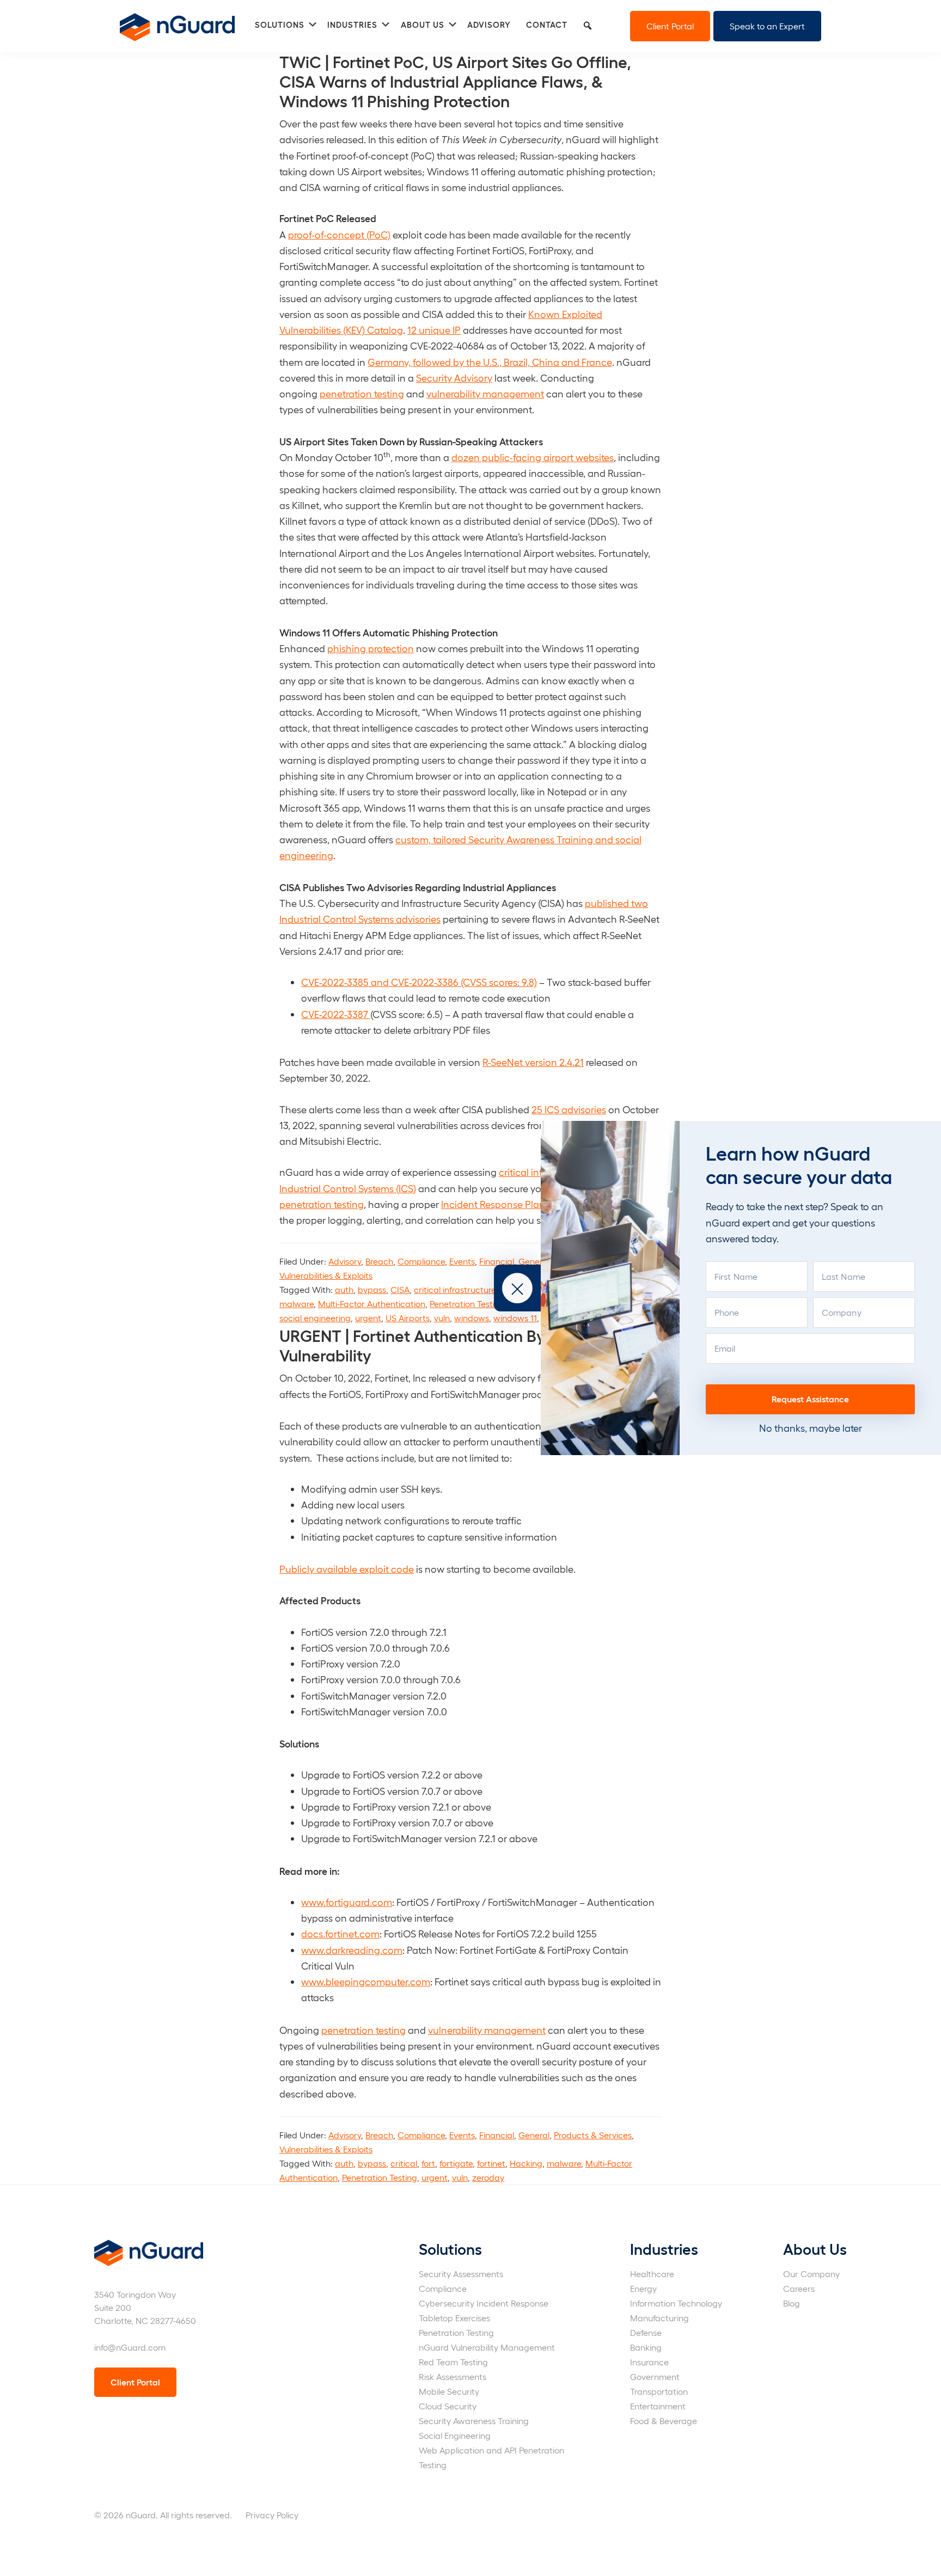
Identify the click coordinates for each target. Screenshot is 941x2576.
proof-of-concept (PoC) (339, 234)
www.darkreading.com (352, 1950)
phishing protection (371, 648)
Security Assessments (461, 2274)
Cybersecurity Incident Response (484, 2303)
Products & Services (593, 2135)
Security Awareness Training (474, 2421)
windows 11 (515, 1318)
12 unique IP (434, 330)
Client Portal (670, 26)
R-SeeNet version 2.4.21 (533, 1062)
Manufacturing (659, 2318)
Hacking (526, 2163)
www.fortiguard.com (347, 1902)
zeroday (488, 2177)
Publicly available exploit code (347, 1569)
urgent (368, 1318)
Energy (643, 2288)
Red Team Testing (453, 2362)
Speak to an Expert (767, 26)
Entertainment (658, 2406)
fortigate (456, 2163)
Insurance (649, 2362)
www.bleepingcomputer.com (366, 1981)
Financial (497, 1261)
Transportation (659, 2391)
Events (462, 1261)
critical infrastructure (455, 1289)
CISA (400, 1289)
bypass (372, 1289)
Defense (646, 2332)
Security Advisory (454, 378)
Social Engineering (455, 2435)
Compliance (421, 1261)
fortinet (491, 2163)
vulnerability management (485, 393)
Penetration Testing (467, 1304)
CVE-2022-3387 (336, 1014)
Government (655, 2376)
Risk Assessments (453, 2376)
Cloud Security (448, 2406)
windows (472, 1318)
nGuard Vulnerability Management (487, 2347)
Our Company (811, 2274)
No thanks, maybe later (811, 1428)
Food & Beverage (664, 2421)
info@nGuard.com (130, 2347)
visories (590, 1109)
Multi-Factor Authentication (372, 1304)
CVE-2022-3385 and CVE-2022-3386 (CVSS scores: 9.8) (419, 982)
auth (344, 1289)
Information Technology (676, 2303)
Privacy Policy (272, 2515)
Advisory (345, 1261)
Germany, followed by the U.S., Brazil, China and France (490, 362)
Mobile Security (449, 2391)
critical (404, 2163)
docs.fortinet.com (340, 1933)
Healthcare (652, 2274)
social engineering (315, 1318)
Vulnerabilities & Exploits (326, 1275)
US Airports (408, 1318)
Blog (792, 2303)
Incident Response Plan (493, 1204)
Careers (799, 2288)
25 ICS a (549, 1109)
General (534, 1261)
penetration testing (362, 393)
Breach (379, 1261)
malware (297, 1304)
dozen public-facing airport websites (533, 457)
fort (428, 2163)
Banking (646, 2347)
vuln (442, 1318)
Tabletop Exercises (454, 2318)
